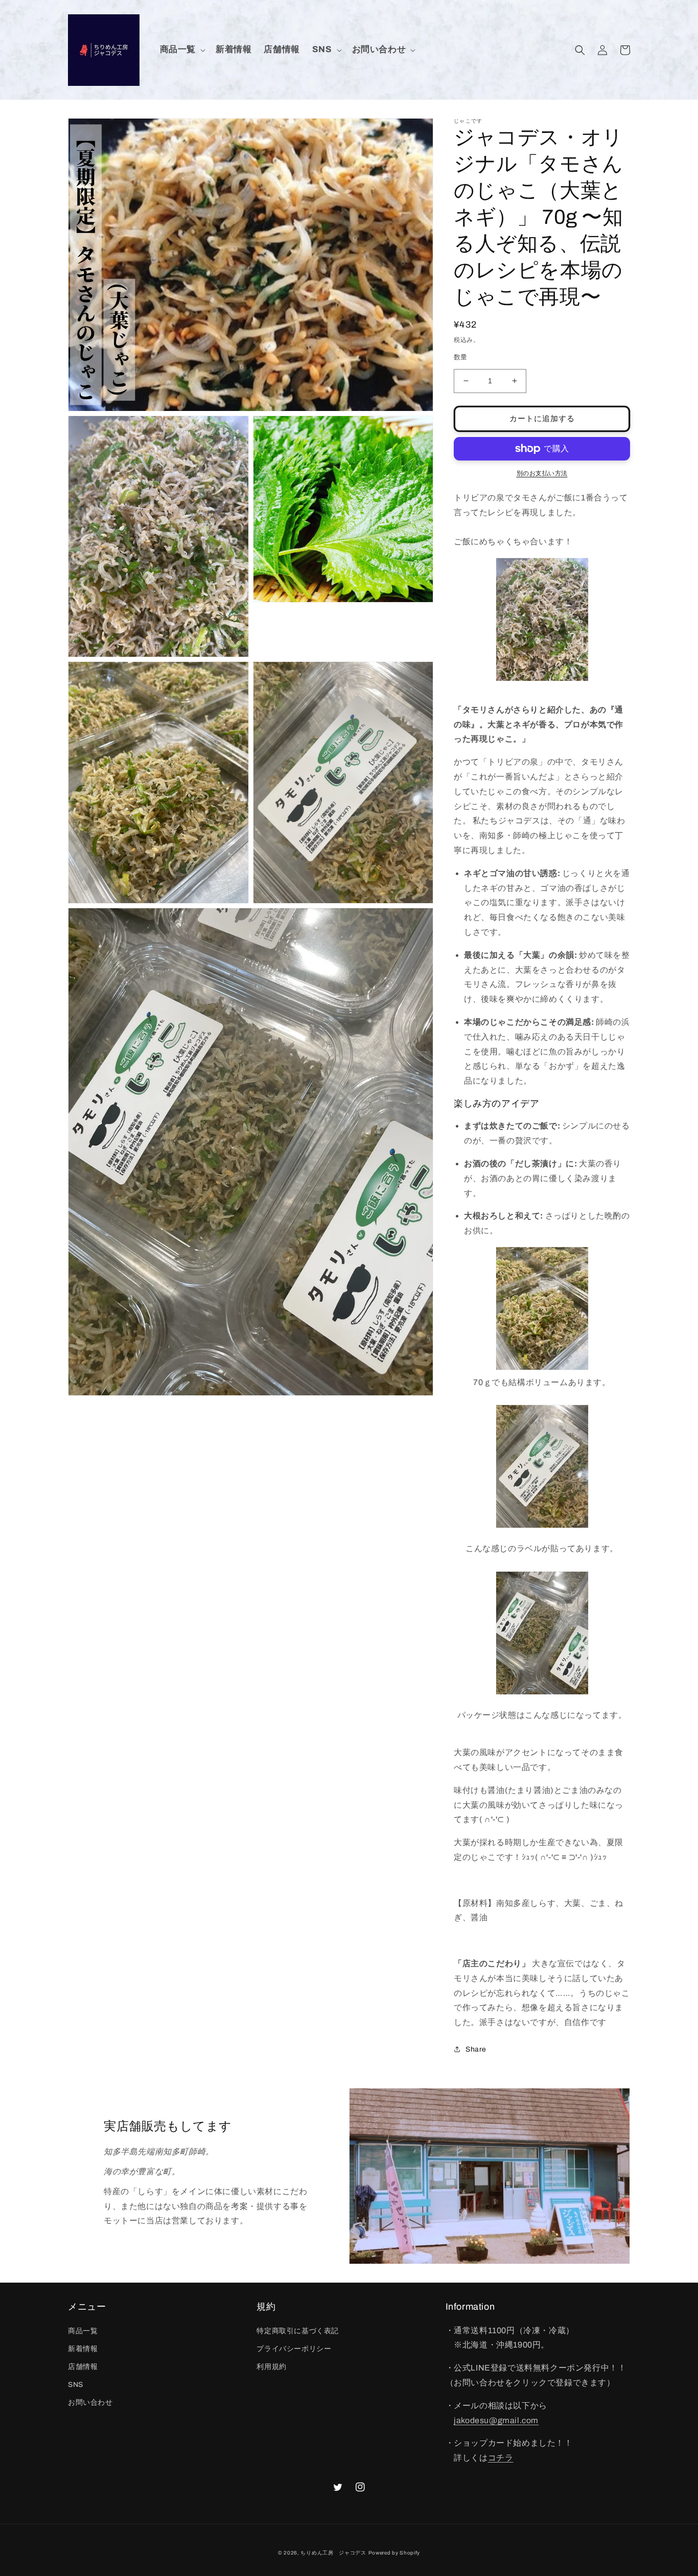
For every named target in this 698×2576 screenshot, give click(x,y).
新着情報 (83, 2349)
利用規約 (271, 2367)
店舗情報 (83, 2367)
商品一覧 (83, 2331)
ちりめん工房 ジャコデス (333, 2553)
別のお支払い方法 (542, 473)
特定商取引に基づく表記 (298, 2331)
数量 (461, 357)
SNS (76, 2385)
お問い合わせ (90, 2402)
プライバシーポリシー (294, 2349)
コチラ (501, 2458)
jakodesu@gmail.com (496, 2420)
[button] (182, 50)
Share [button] (476, 2049)
